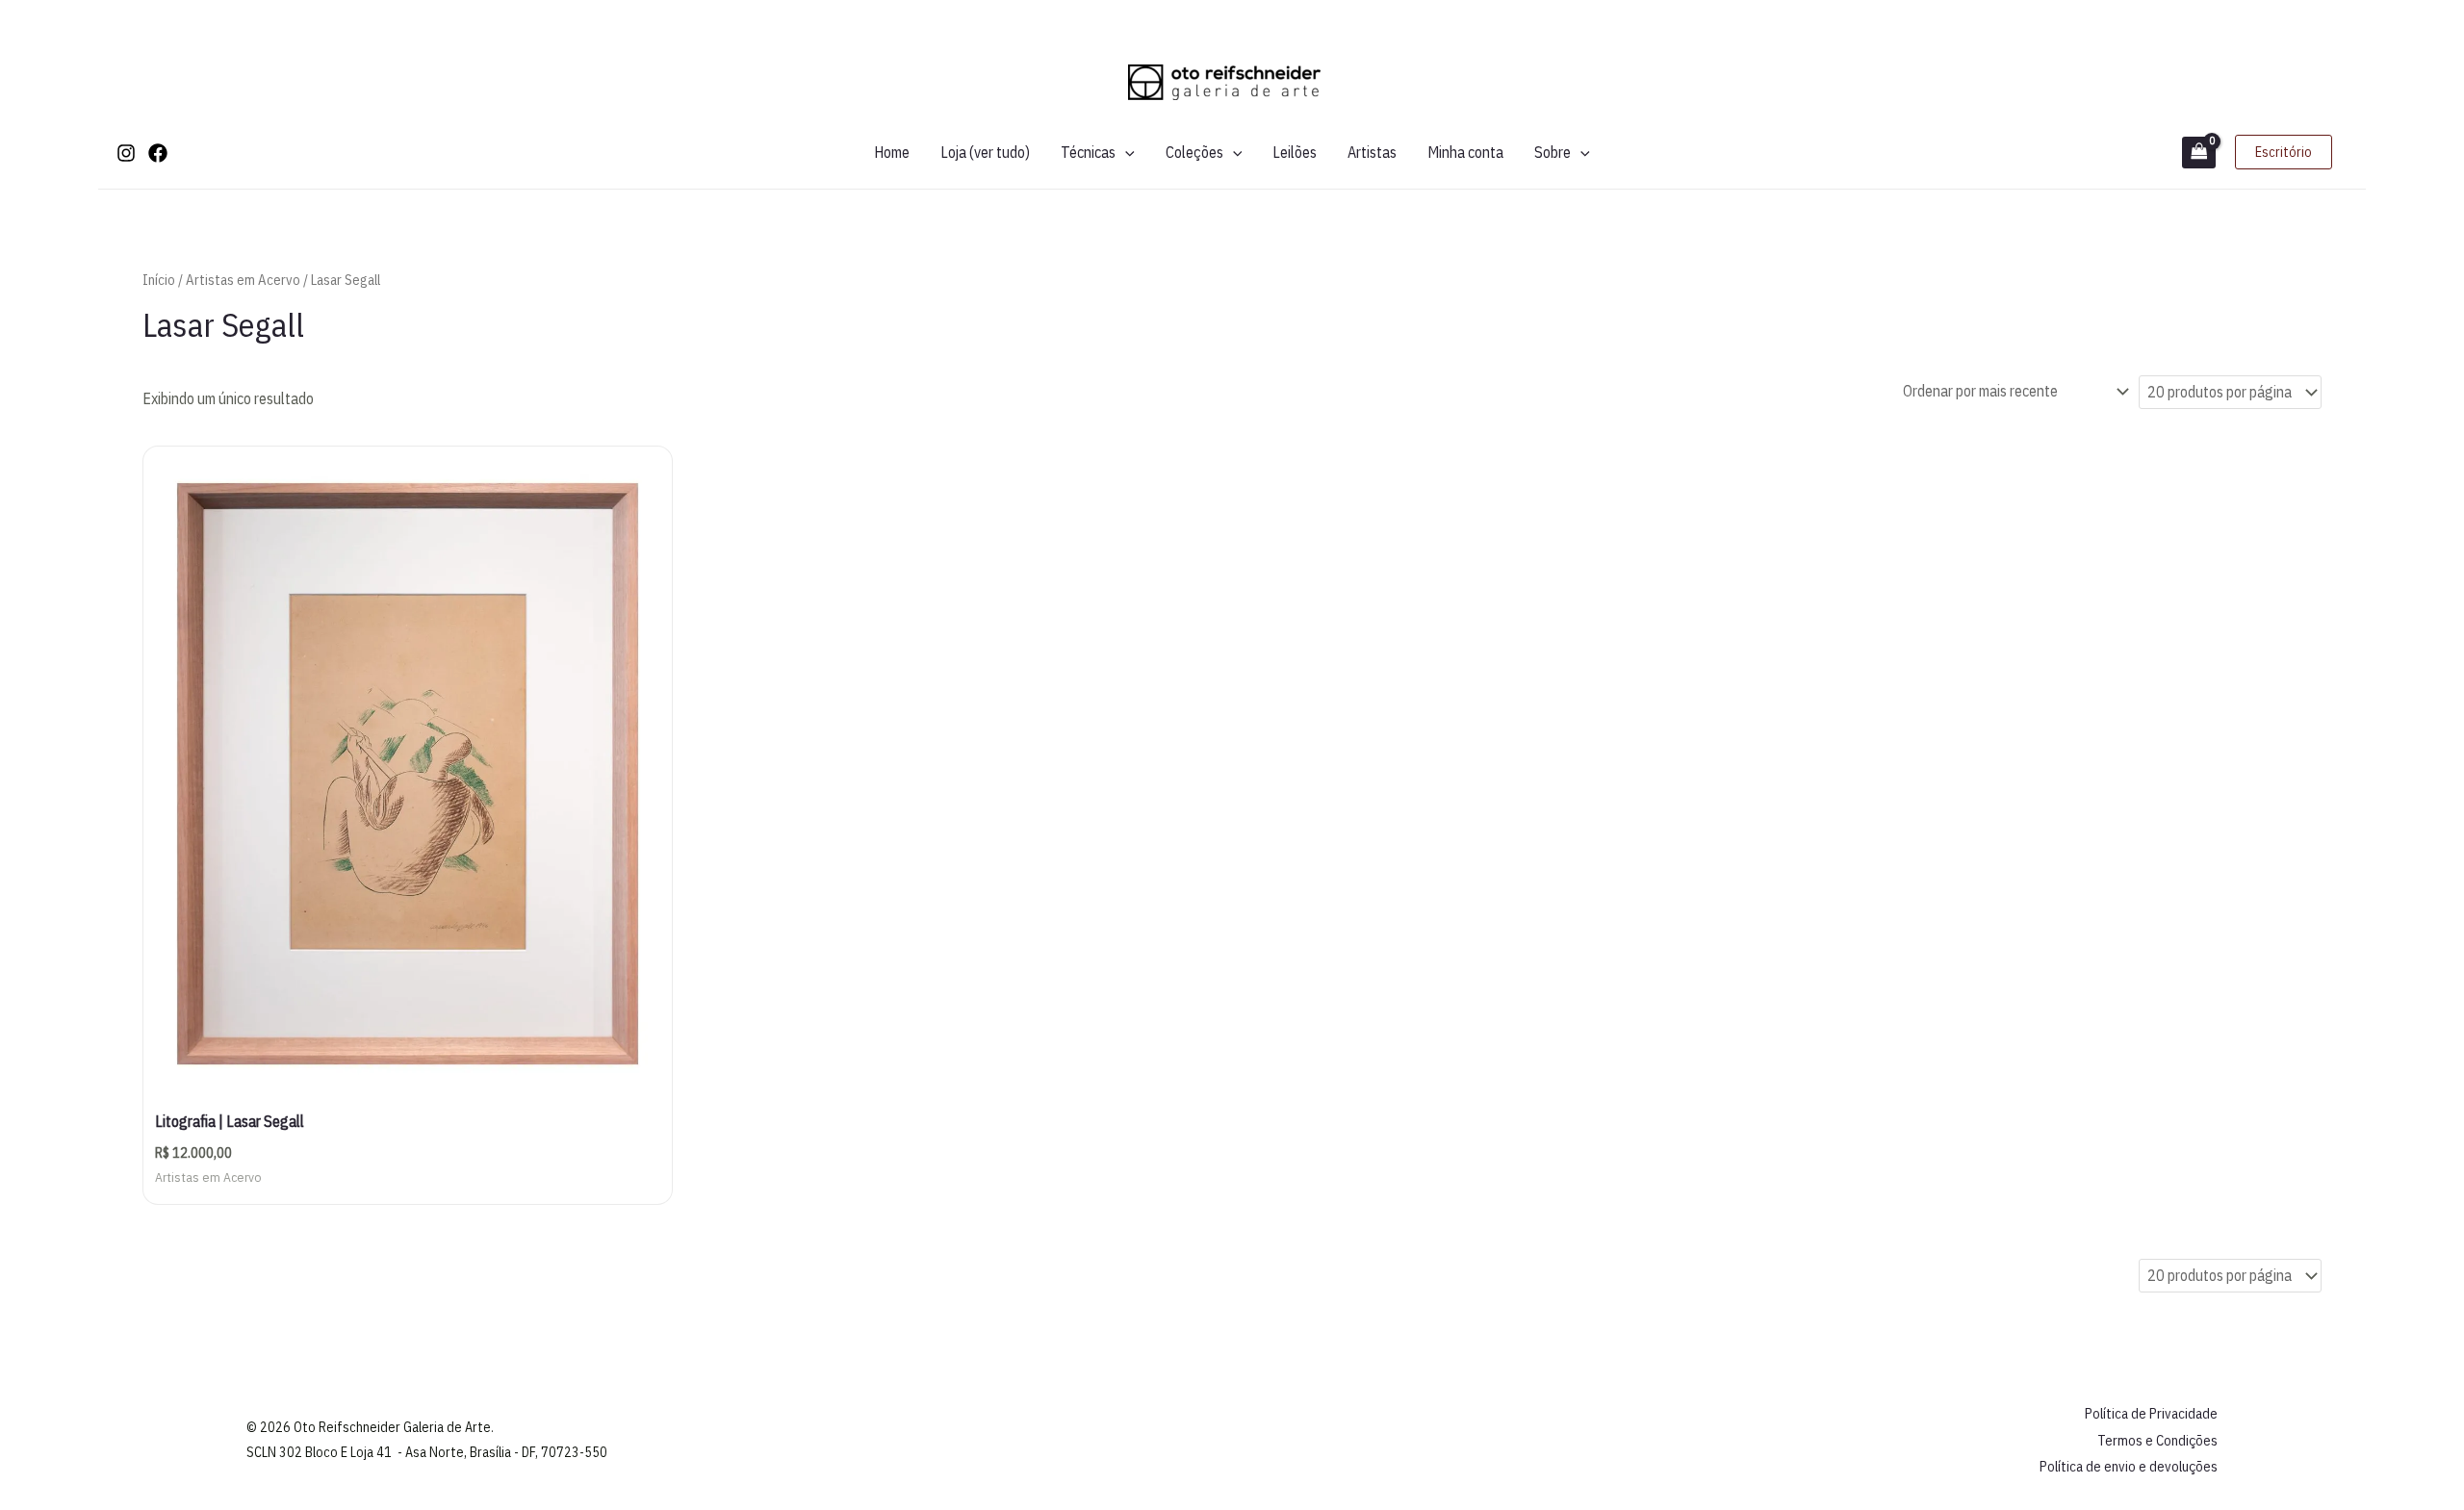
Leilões (1295, 152)
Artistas (1372, 152)
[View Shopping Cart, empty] (2198, 153)
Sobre (1553, 152)
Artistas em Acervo (243, 280)
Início (159, 280)
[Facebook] (158, 153)
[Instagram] (126, 153)
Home (892, 152)
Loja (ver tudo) (985, 152)
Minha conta (1465, 152)
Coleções (1194, 152)
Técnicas (1088, 152)
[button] (1125, 152)
